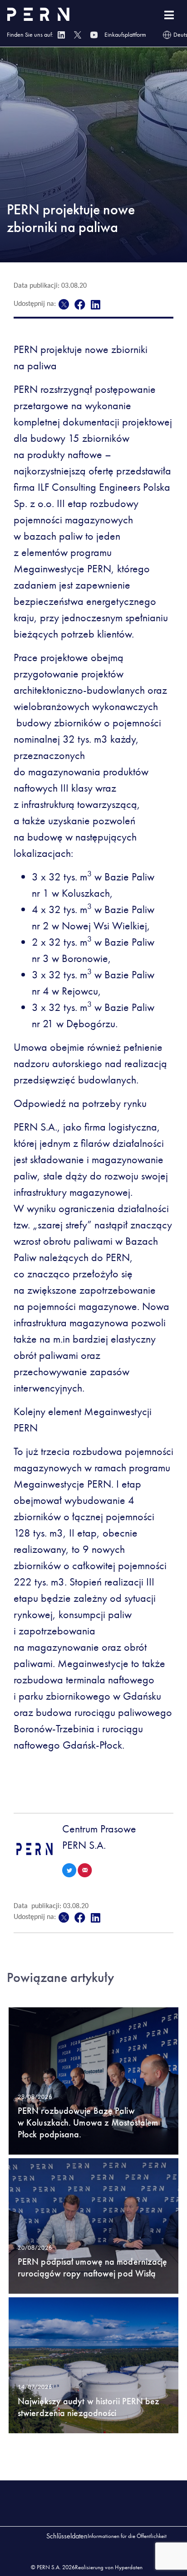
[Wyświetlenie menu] (169, 15)
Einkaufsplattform (125, 34)
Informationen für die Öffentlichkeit (127, 2536)
